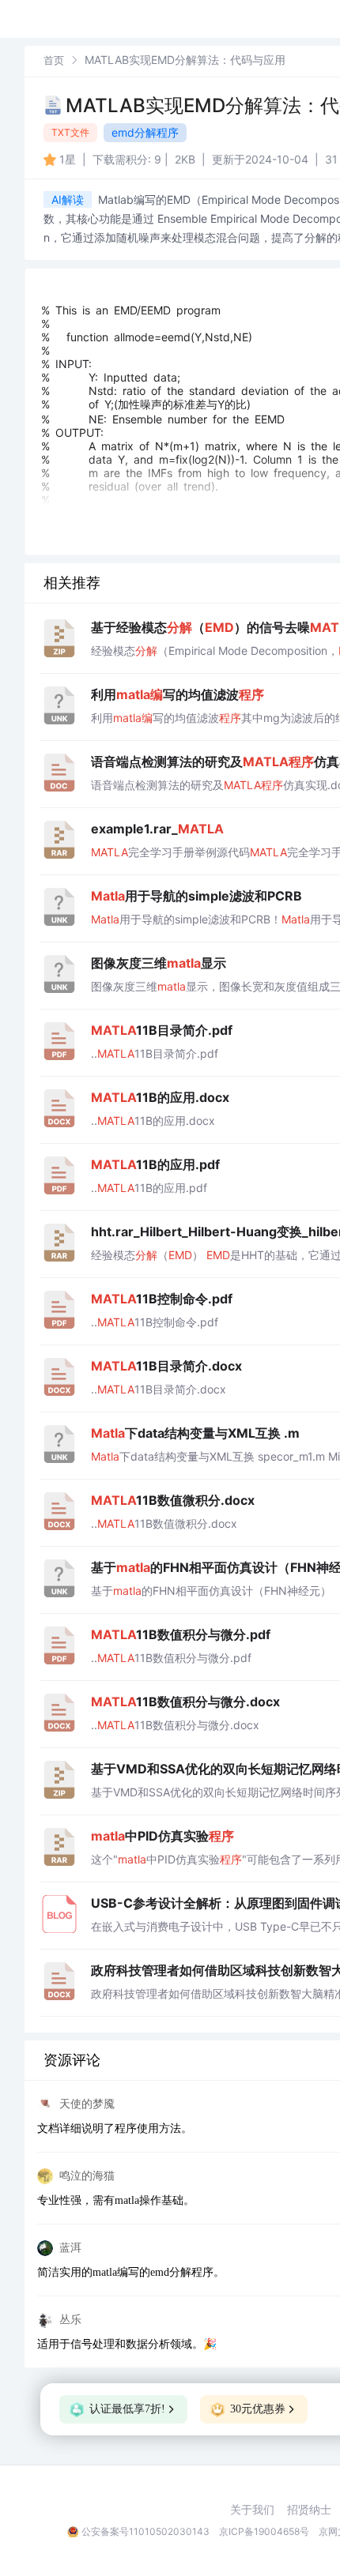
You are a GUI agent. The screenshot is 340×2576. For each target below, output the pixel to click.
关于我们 (252, 2510)
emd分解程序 (145, 132)
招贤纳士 (309, 2510)
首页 (54, 60)
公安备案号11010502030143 (145, 2531)
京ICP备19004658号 (264, 2531)
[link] (54, 60)
